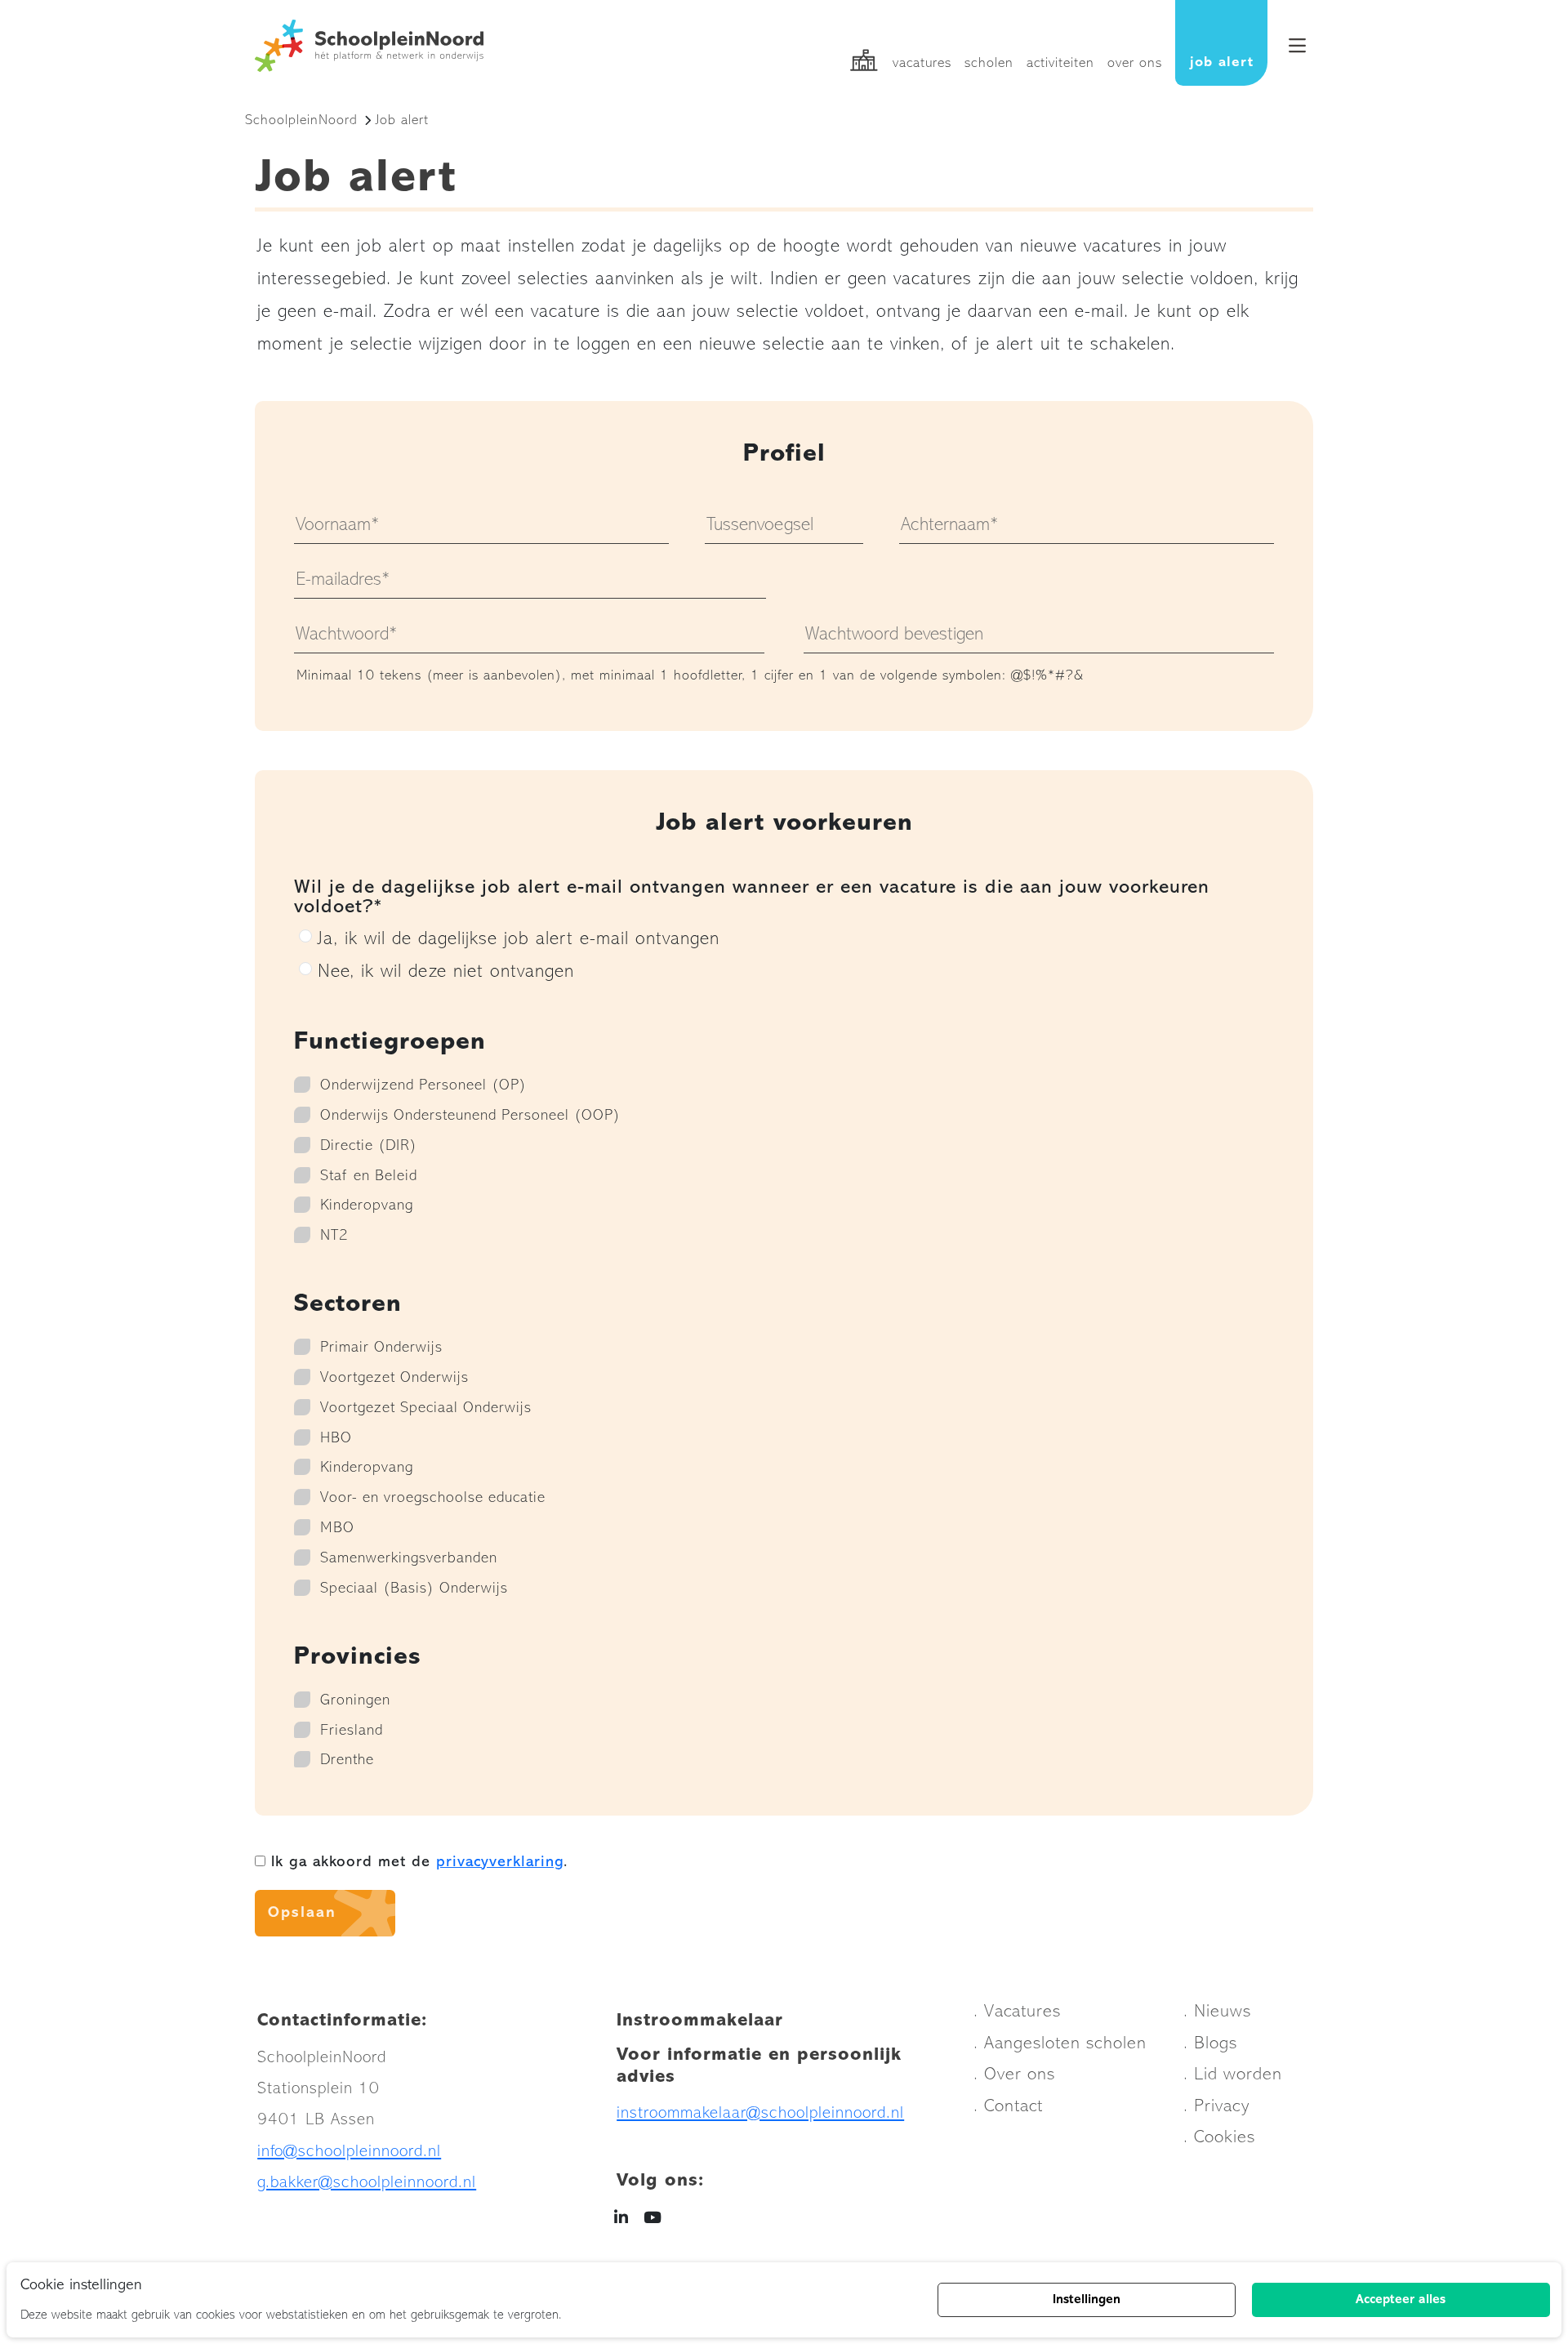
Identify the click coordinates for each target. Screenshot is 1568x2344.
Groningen (355, 1701)
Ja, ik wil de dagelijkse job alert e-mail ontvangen (519, 940)
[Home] (374, 46)
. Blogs (1210, 2044)
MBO (337, 1529)
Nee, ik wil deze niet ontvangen (446, 972)
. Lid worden (1233, 2075)
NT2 (334, 1236)
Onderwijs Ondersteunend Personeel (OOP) (470, 1116)
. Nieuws (1217, 2012)
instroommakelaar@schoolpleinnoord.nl (760, 2113)
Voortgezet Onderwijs (394, 1378)
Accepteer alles (1401, 2300)
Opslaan (302, 1913)
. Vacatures (1017, 2012)
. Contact (1008, 2107)
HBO (336, 1439)
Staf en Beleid (369, 1176)
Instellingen (1087, 2300)
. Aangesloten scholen (1060, 2044)
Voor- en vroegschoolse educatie (433, 1498)
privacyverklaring (500, 1863)
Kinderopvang (367, 1206)
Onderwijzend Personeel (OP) (423, 1086)
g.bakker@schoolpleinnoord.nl (367, 2183)
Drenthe (347, 1760)
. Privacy (1216, 2107)
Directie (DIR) (369, 1146)
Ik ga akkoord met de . (416, 1863)
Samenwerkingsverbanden (409, 1559)
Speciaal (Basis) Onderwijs (414, 1589)
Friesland (352, 1731)
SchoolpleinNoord (301, 120)
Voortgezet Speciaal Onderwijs (426, 1408)
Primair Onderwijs (381, 1348)
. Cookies (1219, 2138)
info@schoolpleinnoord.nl (349, 2152)
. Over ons (1014, 2075)
